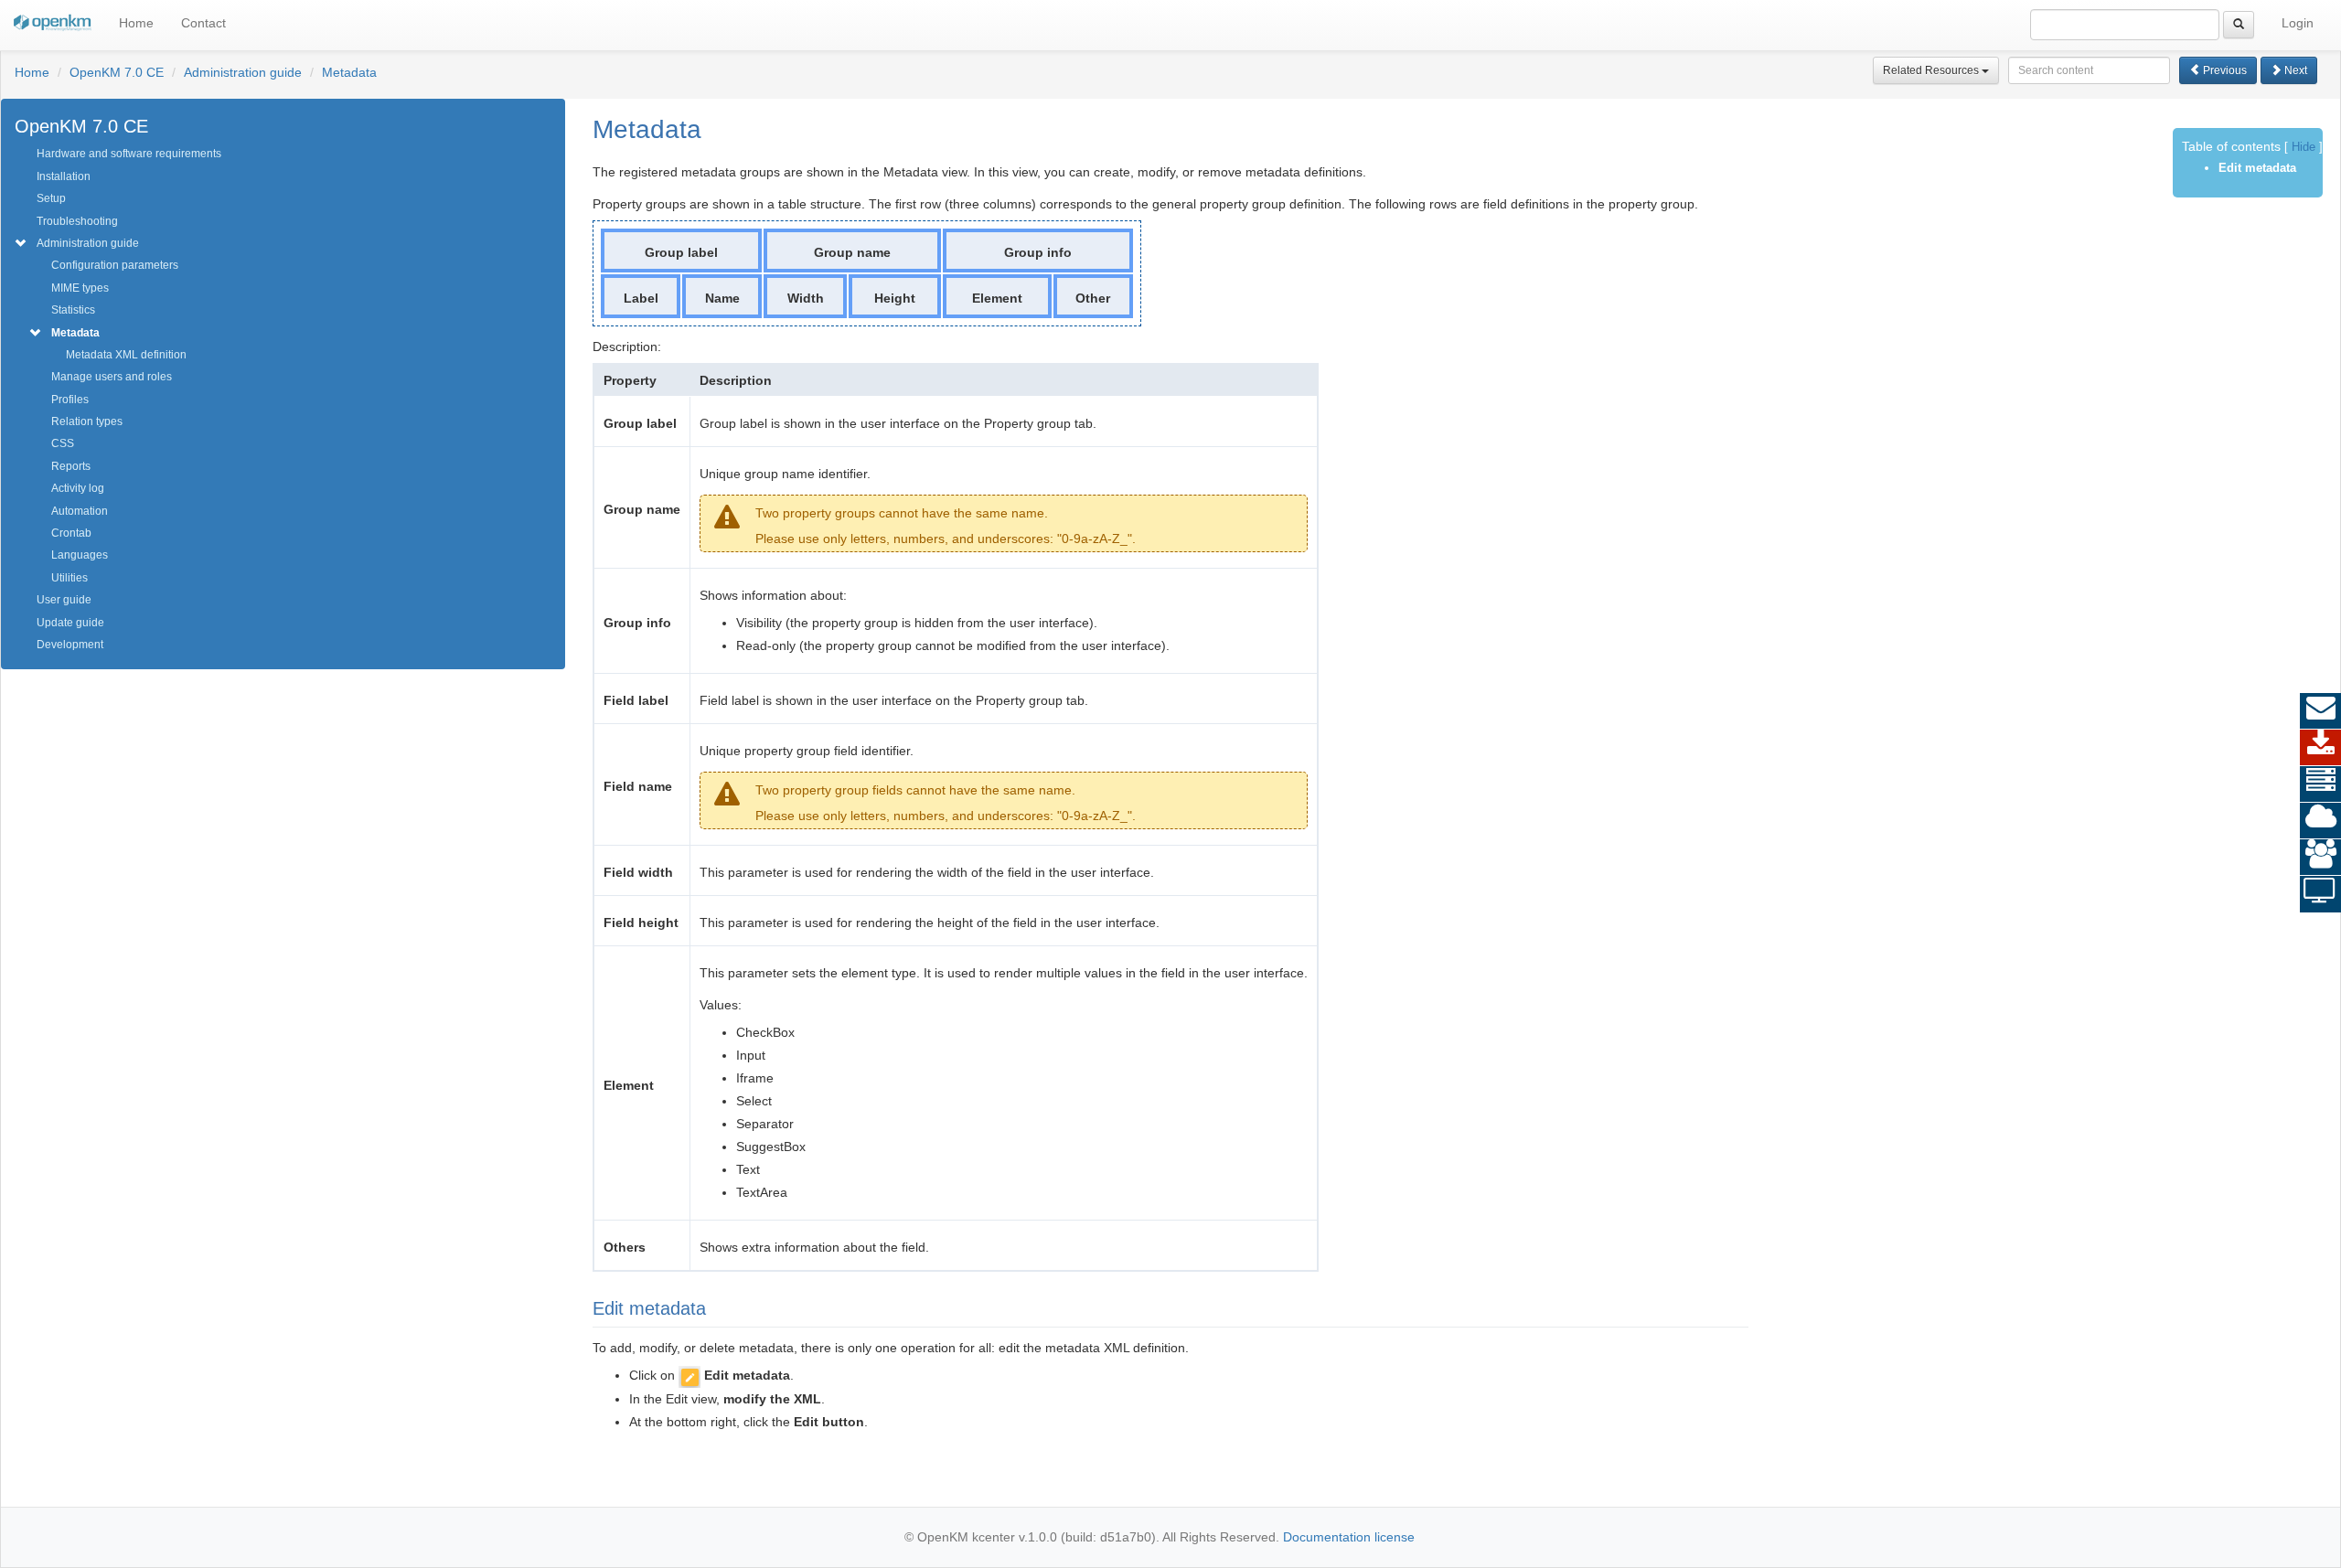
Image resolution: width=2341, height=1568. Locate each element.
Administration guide (243, 72)
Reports (71, 466)
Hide (2304, 147)
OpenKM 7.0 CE (117, 72)
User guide (64, 600)
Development (70, 645)
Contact (203, 23)
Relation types (87, 421)
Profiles (70, 400)
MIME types (80, 288)
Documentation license (1349, 1537)
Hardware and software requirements (129, 154)
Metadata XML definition (126, 355)
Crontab (71, 533)
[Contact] (2320, 711)
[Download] (2320, 748)
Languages (80, 555)
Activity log (78, 488)
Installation (64, 176)
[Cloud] (2320, 821)
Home (136, 23)
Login (2298, 23)
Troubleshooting (77, 221)
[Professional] (2320, 784)
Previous (2223, 70)
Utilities (69, 578)
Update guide (70, 623)
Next (2294, 70)
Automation (80, 511)
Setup (51, 198)
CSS (63, 443)
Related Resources (1932, 70)
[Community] (2320, 858)
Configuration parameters (115, 265)
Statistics (73, 310)
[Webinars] (2320, 894)
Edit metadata (2257, 168)
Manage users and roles (112, 377)
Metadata (349, 72)
